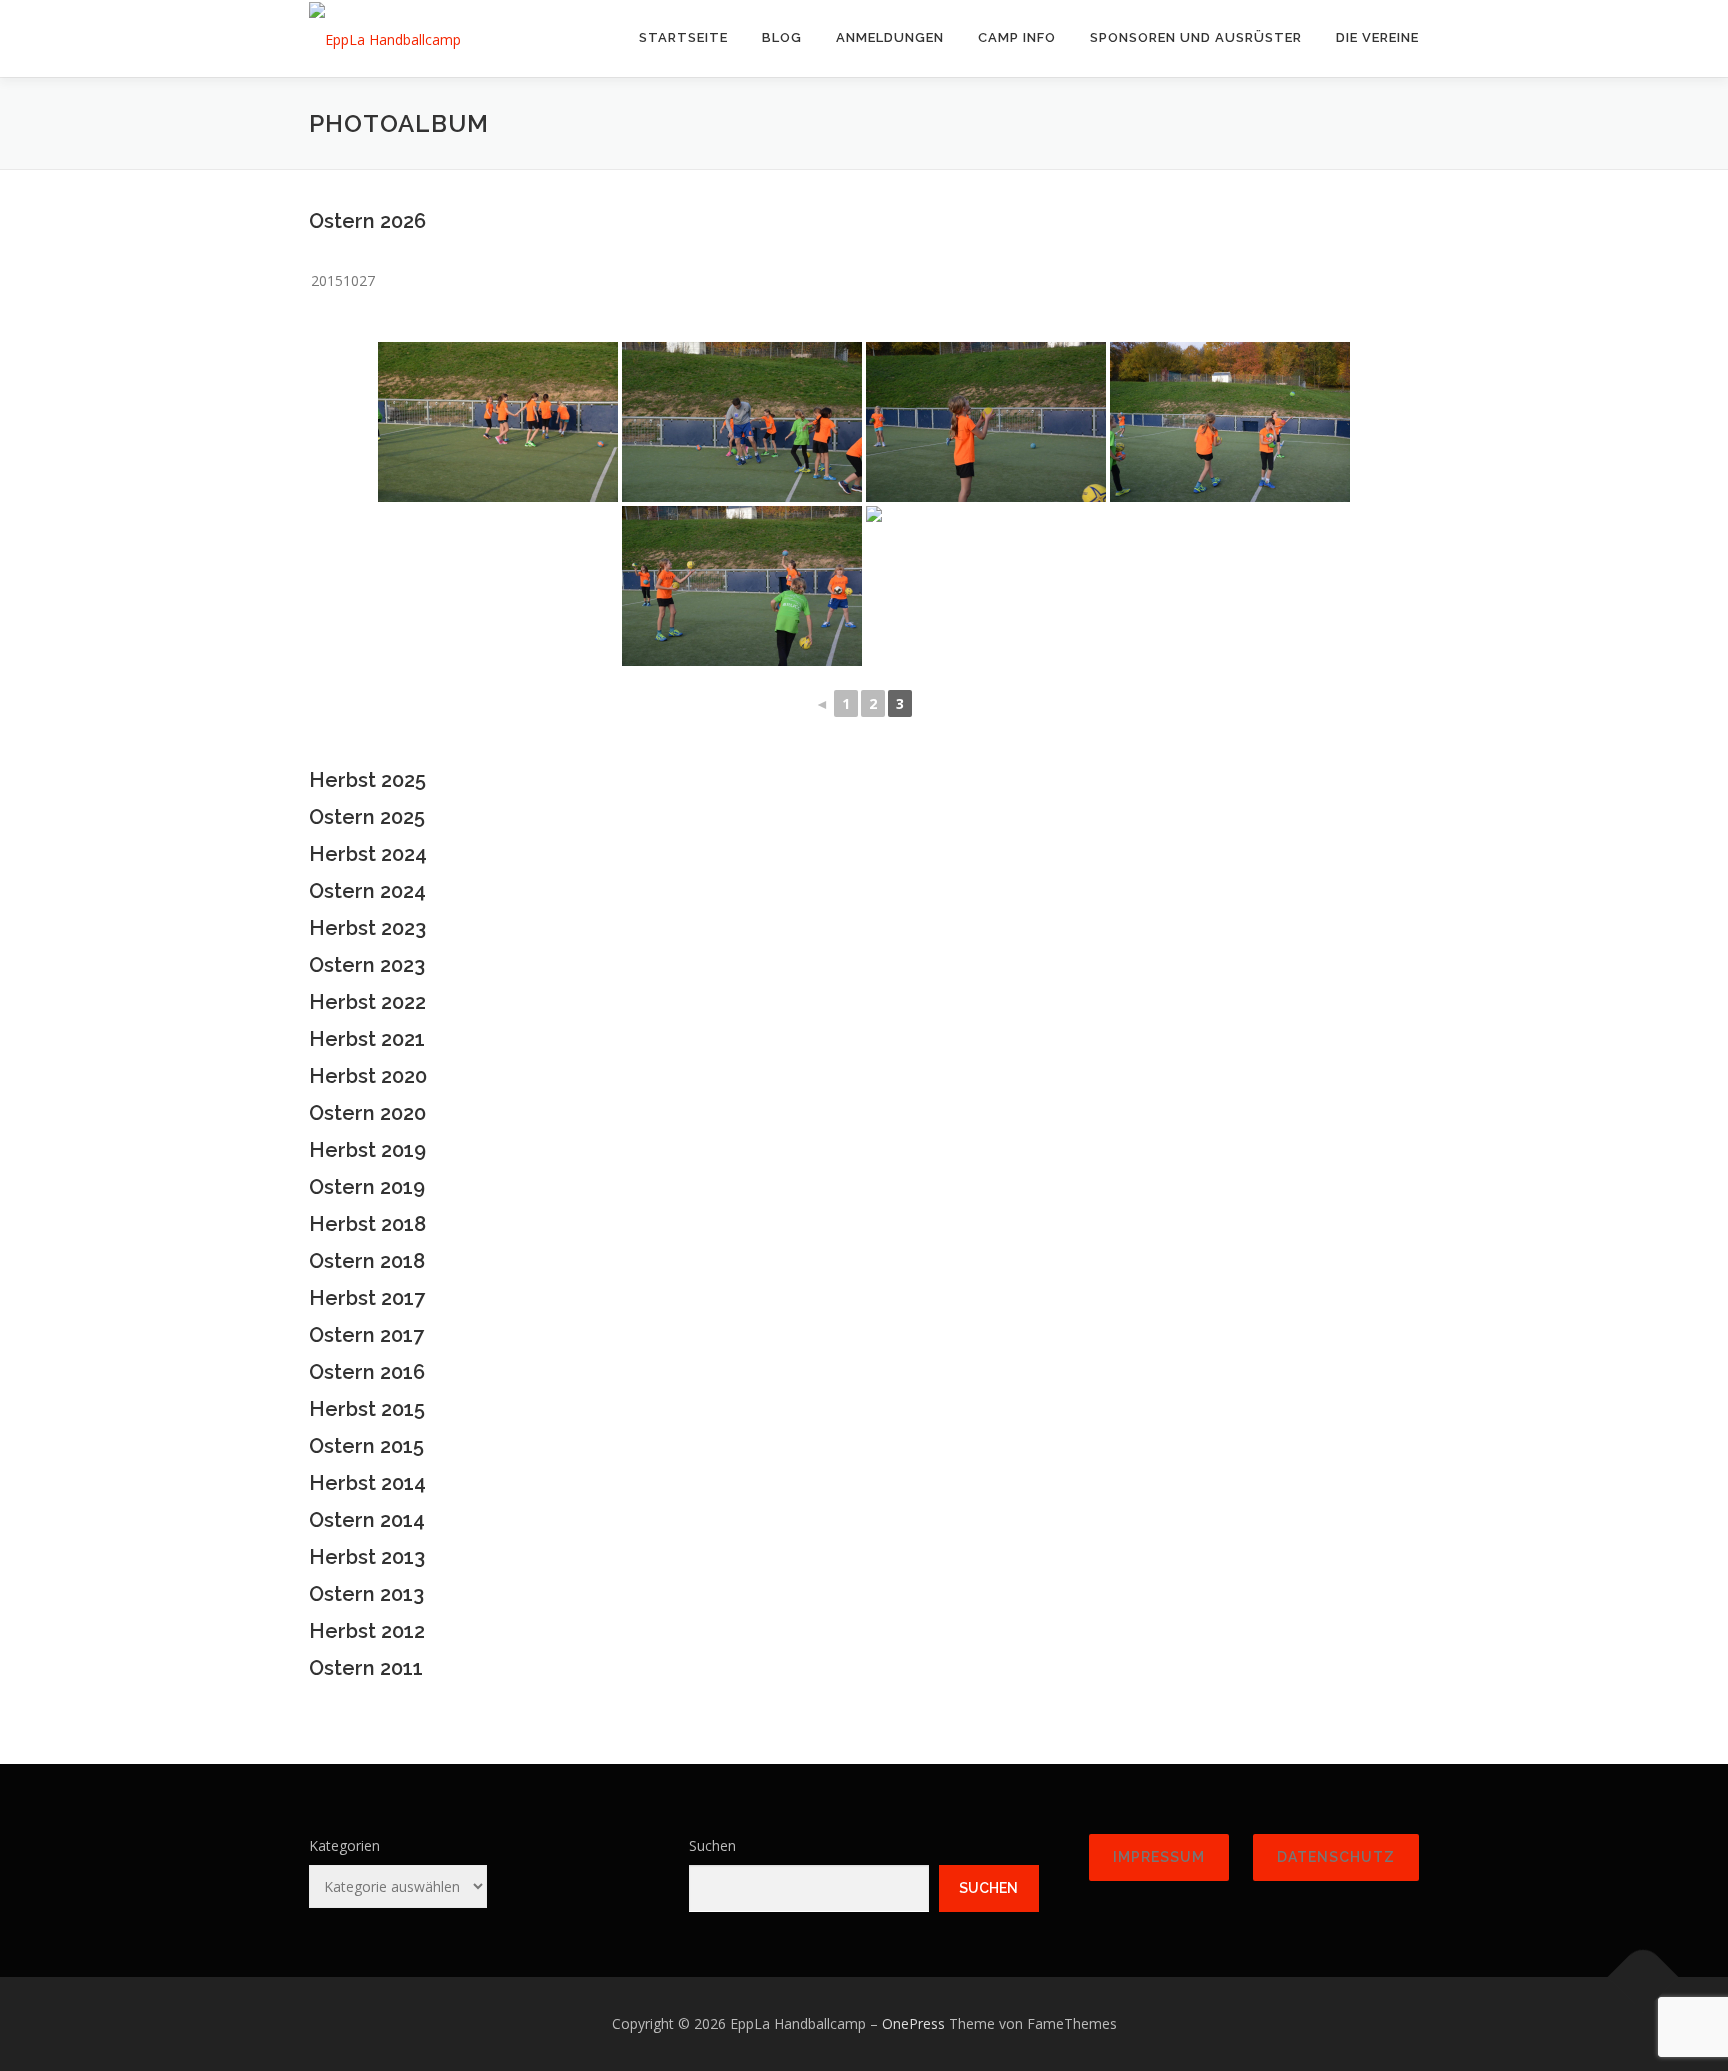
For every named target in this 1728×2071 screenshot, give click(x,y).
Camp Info (1017, 37)
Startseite (683, 37)
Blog (782, 37)
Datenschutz (1336, 1857)
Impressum (1159, 1857)
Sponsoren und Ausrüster (1196, 37)
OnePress (913, 2023)
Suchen (712, 1845)
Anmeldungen (890, 37)
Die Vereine (1377, 37)
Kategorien (344, 1845)
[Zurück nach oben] (1643, 1976)
